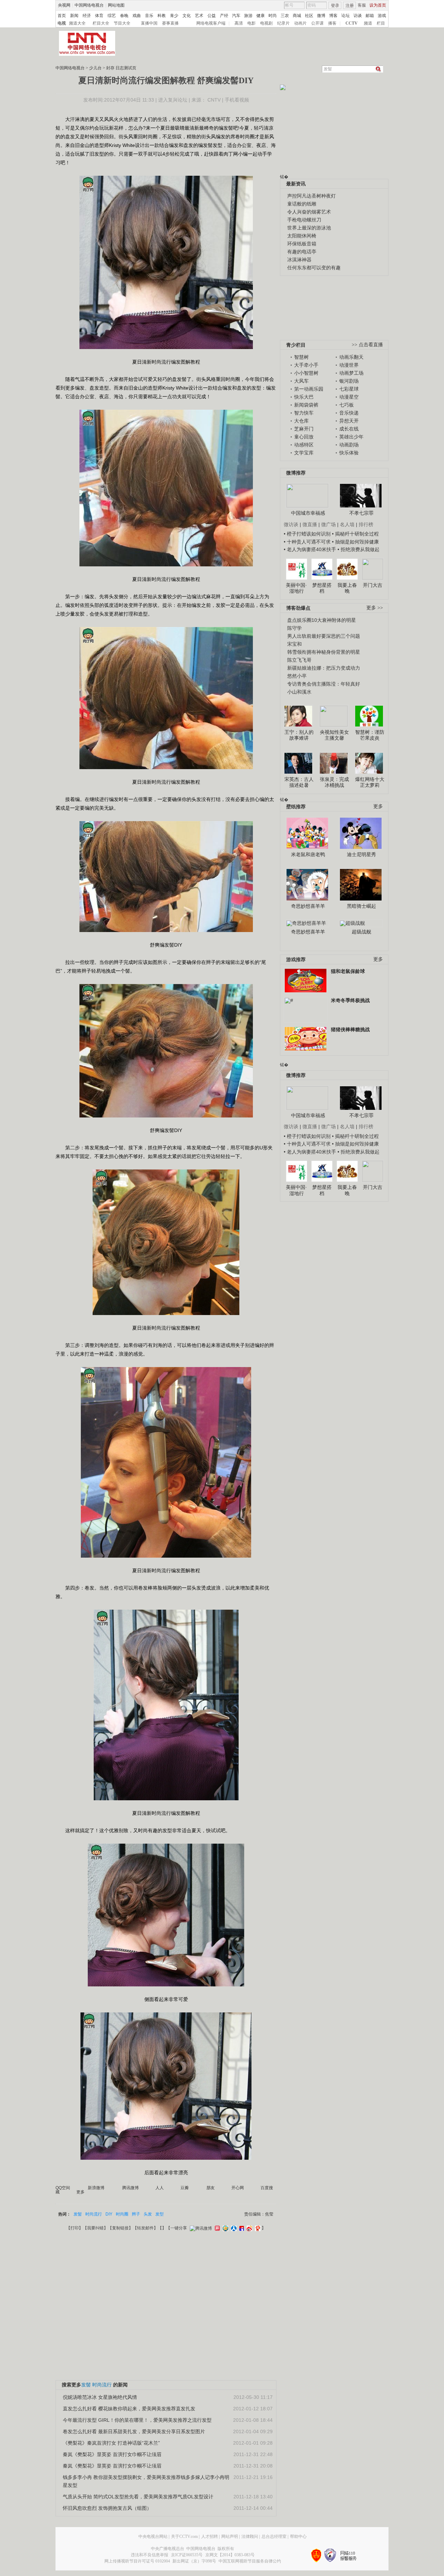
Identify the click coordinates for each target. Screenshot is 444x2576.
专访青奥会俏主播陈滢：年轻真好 (324, 684)
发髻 (78, 2214)
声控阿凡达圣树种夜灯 (311, 196)
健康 (261, 16)
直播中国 (149, 23)
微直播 (310, 524)
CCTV (352, 23)
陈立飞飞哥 (299, 660)
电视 (62, 23)
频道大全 (77, 23)
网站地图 (116, 5)
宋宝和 (294, 644)
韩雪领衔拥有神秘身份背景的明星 (324, 652)
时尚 (273, 16)
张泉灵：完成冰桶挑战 (334, 782)
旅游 (248, 16)
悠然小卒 (297, 676)
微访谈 (291, 524)
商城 (297, 16)
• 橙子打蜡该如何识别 (307, 534)
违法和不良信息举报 (150, 2555)
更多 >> (375, 608)
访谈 (358, 16)
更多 (378, 806)
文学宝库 (304, 453)
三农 (285, 16)
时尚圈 (122, 2214)
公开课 (317, 23)
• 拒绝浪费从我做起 (358, 549)
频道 (368, 23)
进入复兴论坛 (173, 100)
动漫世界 (349, 365)
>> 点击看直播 (367, 345)
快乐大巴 (304, 397)
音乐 (149, 16)
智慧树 (301, 357)
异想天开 (349, 421)
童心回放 (304, 437)
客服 (362, 5)
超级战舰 (361, 932)
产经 (224, 16)
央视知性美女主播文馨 (334, 735)
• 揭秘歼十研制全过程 (355, 534)
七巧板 (347, 405)
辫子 (136, 2214)
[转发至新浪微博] (249, 2228)
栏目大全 (101, 23)
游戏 (382, 16)
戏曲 (137, 16)
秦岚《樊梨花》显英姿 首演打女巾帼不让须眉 (112, 2454)
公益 (212, 16)
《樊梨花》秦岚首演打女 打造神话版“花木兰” (111, 2443)
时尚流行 (94, 2214)
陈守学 (294, 628)
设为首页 (378, 5)
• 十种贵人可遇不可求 (308, 542)
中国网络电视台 (89, 5)
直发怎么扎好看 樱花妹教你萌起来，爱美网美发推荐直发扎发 (129, 2409)
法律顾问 (250, 2536)
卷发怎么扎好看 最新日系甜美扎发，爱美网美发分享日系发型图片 (134, 2431)
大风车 (301, 381)
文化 (187, 16)
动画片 (300, 23)
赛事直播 (170, 23)
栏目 (381, 23)
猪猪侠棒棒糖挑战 (350, 1029)
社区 (309, 16)
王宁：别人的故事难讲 (299, 735)
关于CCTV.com (184, 2536)
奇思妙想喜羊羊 (308, 906)
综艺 (112, 16)
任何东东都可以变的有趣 (314, 268)
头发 (148, 2214)
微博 (321, 16)
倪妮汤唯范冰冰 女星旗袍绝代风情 (100, 2397)
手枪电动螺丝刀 (304, 220)
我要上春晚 (347, 588)
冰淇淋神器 (299, 260)
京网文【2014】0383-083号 (230, 2555)
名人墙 (347, 524)
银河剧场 (349, 381)
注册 (350, 6)
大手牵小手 (306, 365)
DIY (109, 2214)
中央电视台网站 (153, 2536)
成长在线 (349, 429)
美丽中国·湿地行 (296, 588)
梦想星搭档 (322, 588)
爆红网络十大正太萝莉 (370, 782)
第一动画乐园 (309, 389)
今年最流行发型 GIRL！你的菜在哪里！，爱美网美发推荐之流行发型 (137, 2420)
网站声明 (230, 2536)
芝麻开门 (304, 429)
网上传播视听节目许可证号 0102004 (137, 2561)
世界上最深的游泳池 (309, 228)
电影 (251, 23)
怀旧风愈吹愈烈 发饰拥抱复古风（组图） (107, 2508)
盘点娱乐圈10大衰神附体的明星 (322, 620)
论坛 (345, 16)
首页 (62, 16)
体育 (99, 16)
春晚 (124, 16)
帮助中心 (298, 2536)
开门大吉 (373, 585)
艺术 (199, 16)
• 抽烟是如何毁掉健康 (355, 542)
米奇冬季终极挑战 (350, 1000)
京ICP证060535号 (187, 2555)
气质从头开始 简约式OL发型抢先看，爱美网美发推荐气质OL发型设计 (138, 2497)
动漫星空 (349, 397)
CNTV (214, 100)
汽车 (236, 16)
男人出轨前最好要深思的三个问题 (324, 636)
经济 (87, 16)
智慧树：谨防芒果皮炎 (370, 735)
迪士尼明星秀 (361, 854)
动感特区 (304, 445)
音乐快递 (349, 413)
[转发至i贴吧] (241, 2228)
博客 (333, 16)
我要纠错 (95, 2228)
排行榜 (366, 524)
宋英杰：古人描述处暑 (299, 782)
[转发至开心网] (216, 2228)
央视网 (64, 5)
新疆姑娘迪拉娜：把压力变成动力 (324, 668)
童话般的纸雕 (302, 204)
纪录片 (283, 23)
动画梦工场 (351, 373)
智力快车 (304, 413)
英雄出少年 (351, 437)
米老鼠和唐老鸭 (308, 854)
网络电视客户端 (211, 23)
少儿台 (95, 68)
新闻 (74, 16)
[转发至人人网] (233, 2228)
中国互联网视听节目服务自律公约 (250, 2561)
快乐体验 (349, 453)
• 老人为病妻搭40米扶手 (310, 549)
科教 (162, 16)
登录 (335, 6)
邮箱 (370, 16)
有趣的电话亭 (302, 252)
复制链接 (120, 2228)
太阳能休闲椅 (302, 236)
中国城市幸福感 (308, 513)
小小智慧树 (306, 373)
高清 (239, 23)
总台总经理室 (274, 2536)
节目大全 (122, 23)
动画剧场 (349, 445)
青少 (174, 16)
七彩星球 (349, 389)
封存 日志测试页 (121, 68)
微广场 (328, 524)
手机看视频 (237, 100)
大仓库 (301, 421)
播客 (332, 23)
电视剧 (266, 23)
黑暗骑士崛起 (361, 906)
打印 (75, 2228)
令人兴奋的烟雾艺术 (309, 212)
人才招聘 (210, 2536)
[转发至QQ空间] (225, 2228)
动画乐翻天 (351, 357)
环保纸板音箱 (302, 244)
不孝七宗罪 (361, 513)
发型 (160, 2214)
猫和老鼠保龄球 (348, 971)
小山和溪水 (299, 692)
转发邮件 (145, 2228)
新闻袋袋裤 (306, 405)
